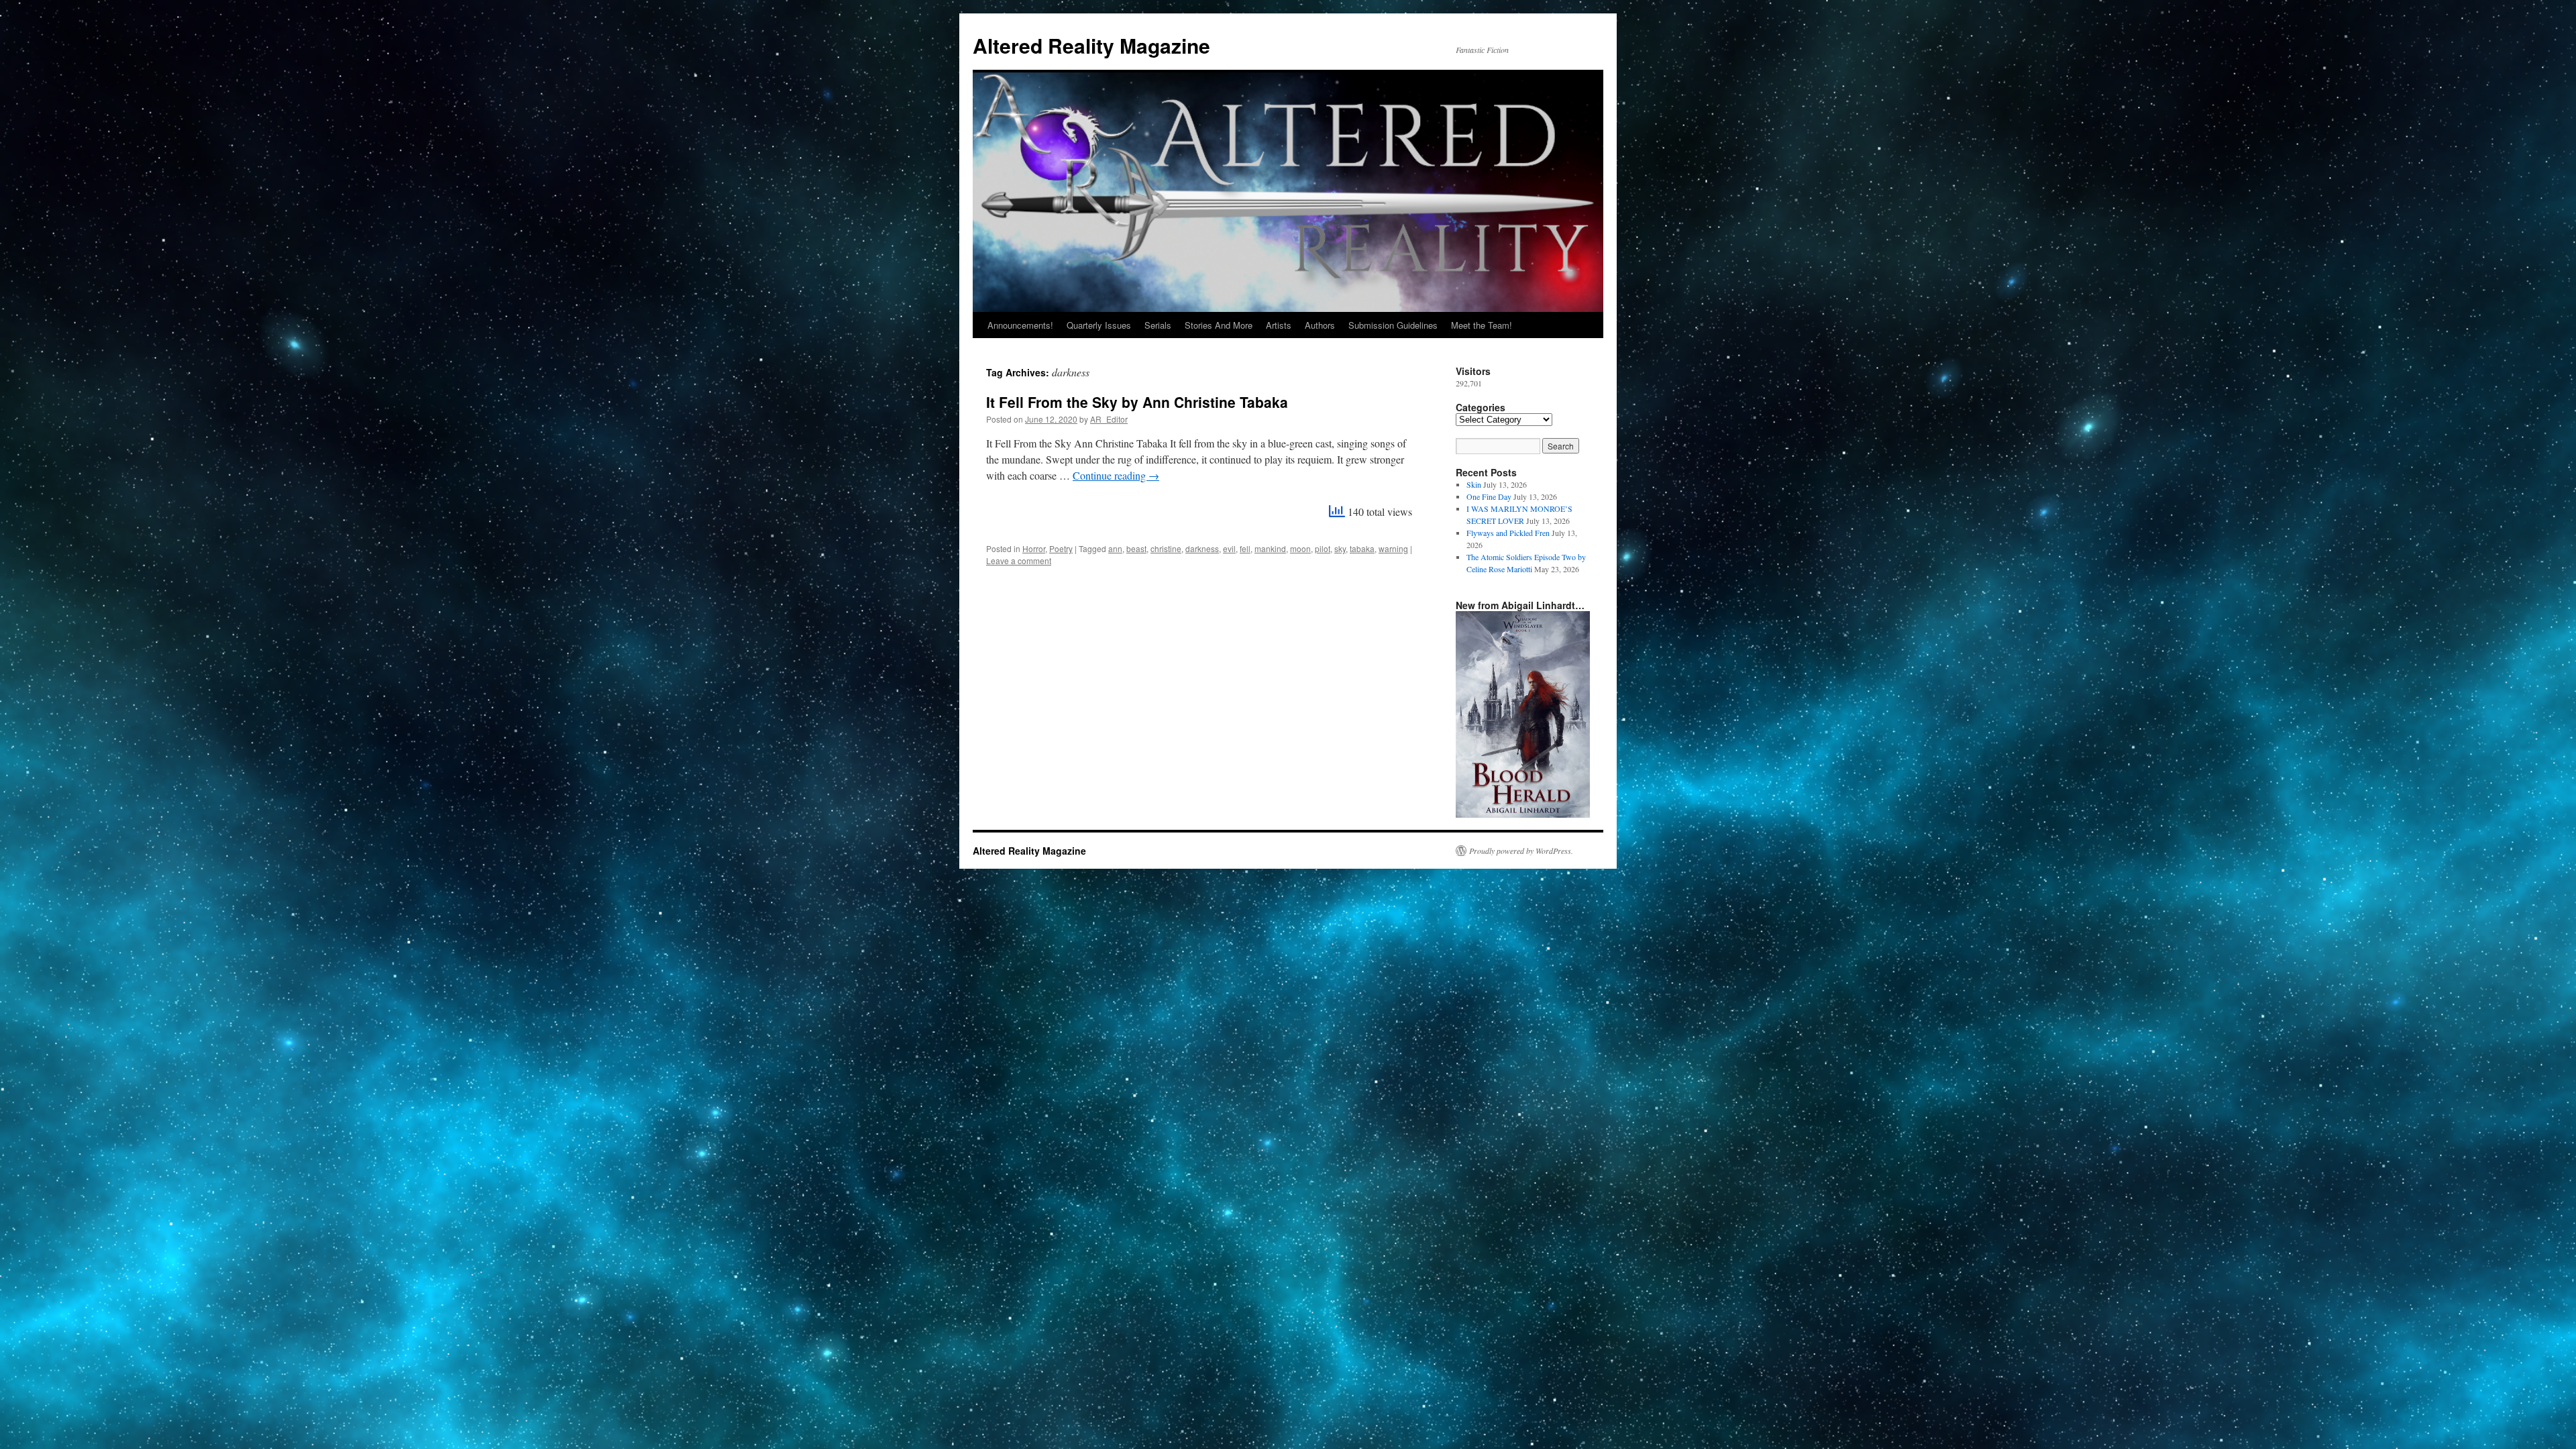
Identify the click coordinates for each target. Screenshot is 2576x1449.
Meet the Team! (1482, 325)
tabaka (1362, 548)
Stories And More (1219, 325)
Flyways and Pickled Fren (1508, 533)
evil (1229, 548)
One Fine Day (1489, 496)
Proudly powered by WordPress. (1521, 851)
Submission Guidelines (1393, 325)
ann (1115, 548)
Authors (1320, 325)
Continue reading (1116, 475)
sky (1340, 548)
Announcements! (1020, 325)
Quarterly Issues (1099, 325)
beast (1136, 548)
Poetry (1061, 548)
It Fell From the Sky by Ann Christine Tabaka (1137, 402)
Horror (1034, 548)
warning (1393, 548)
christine (1166, 548)
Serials (1158, 325)
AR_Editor (1109, 419)
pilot (1323, 548)
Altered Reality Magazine (1091, 45)
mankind (1270, 548)
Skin (1474, 484)
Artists (1279, 325)
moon (1300, 548)
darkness (1202, 548)
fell (1245, 548)
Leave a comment (1019, 560)
